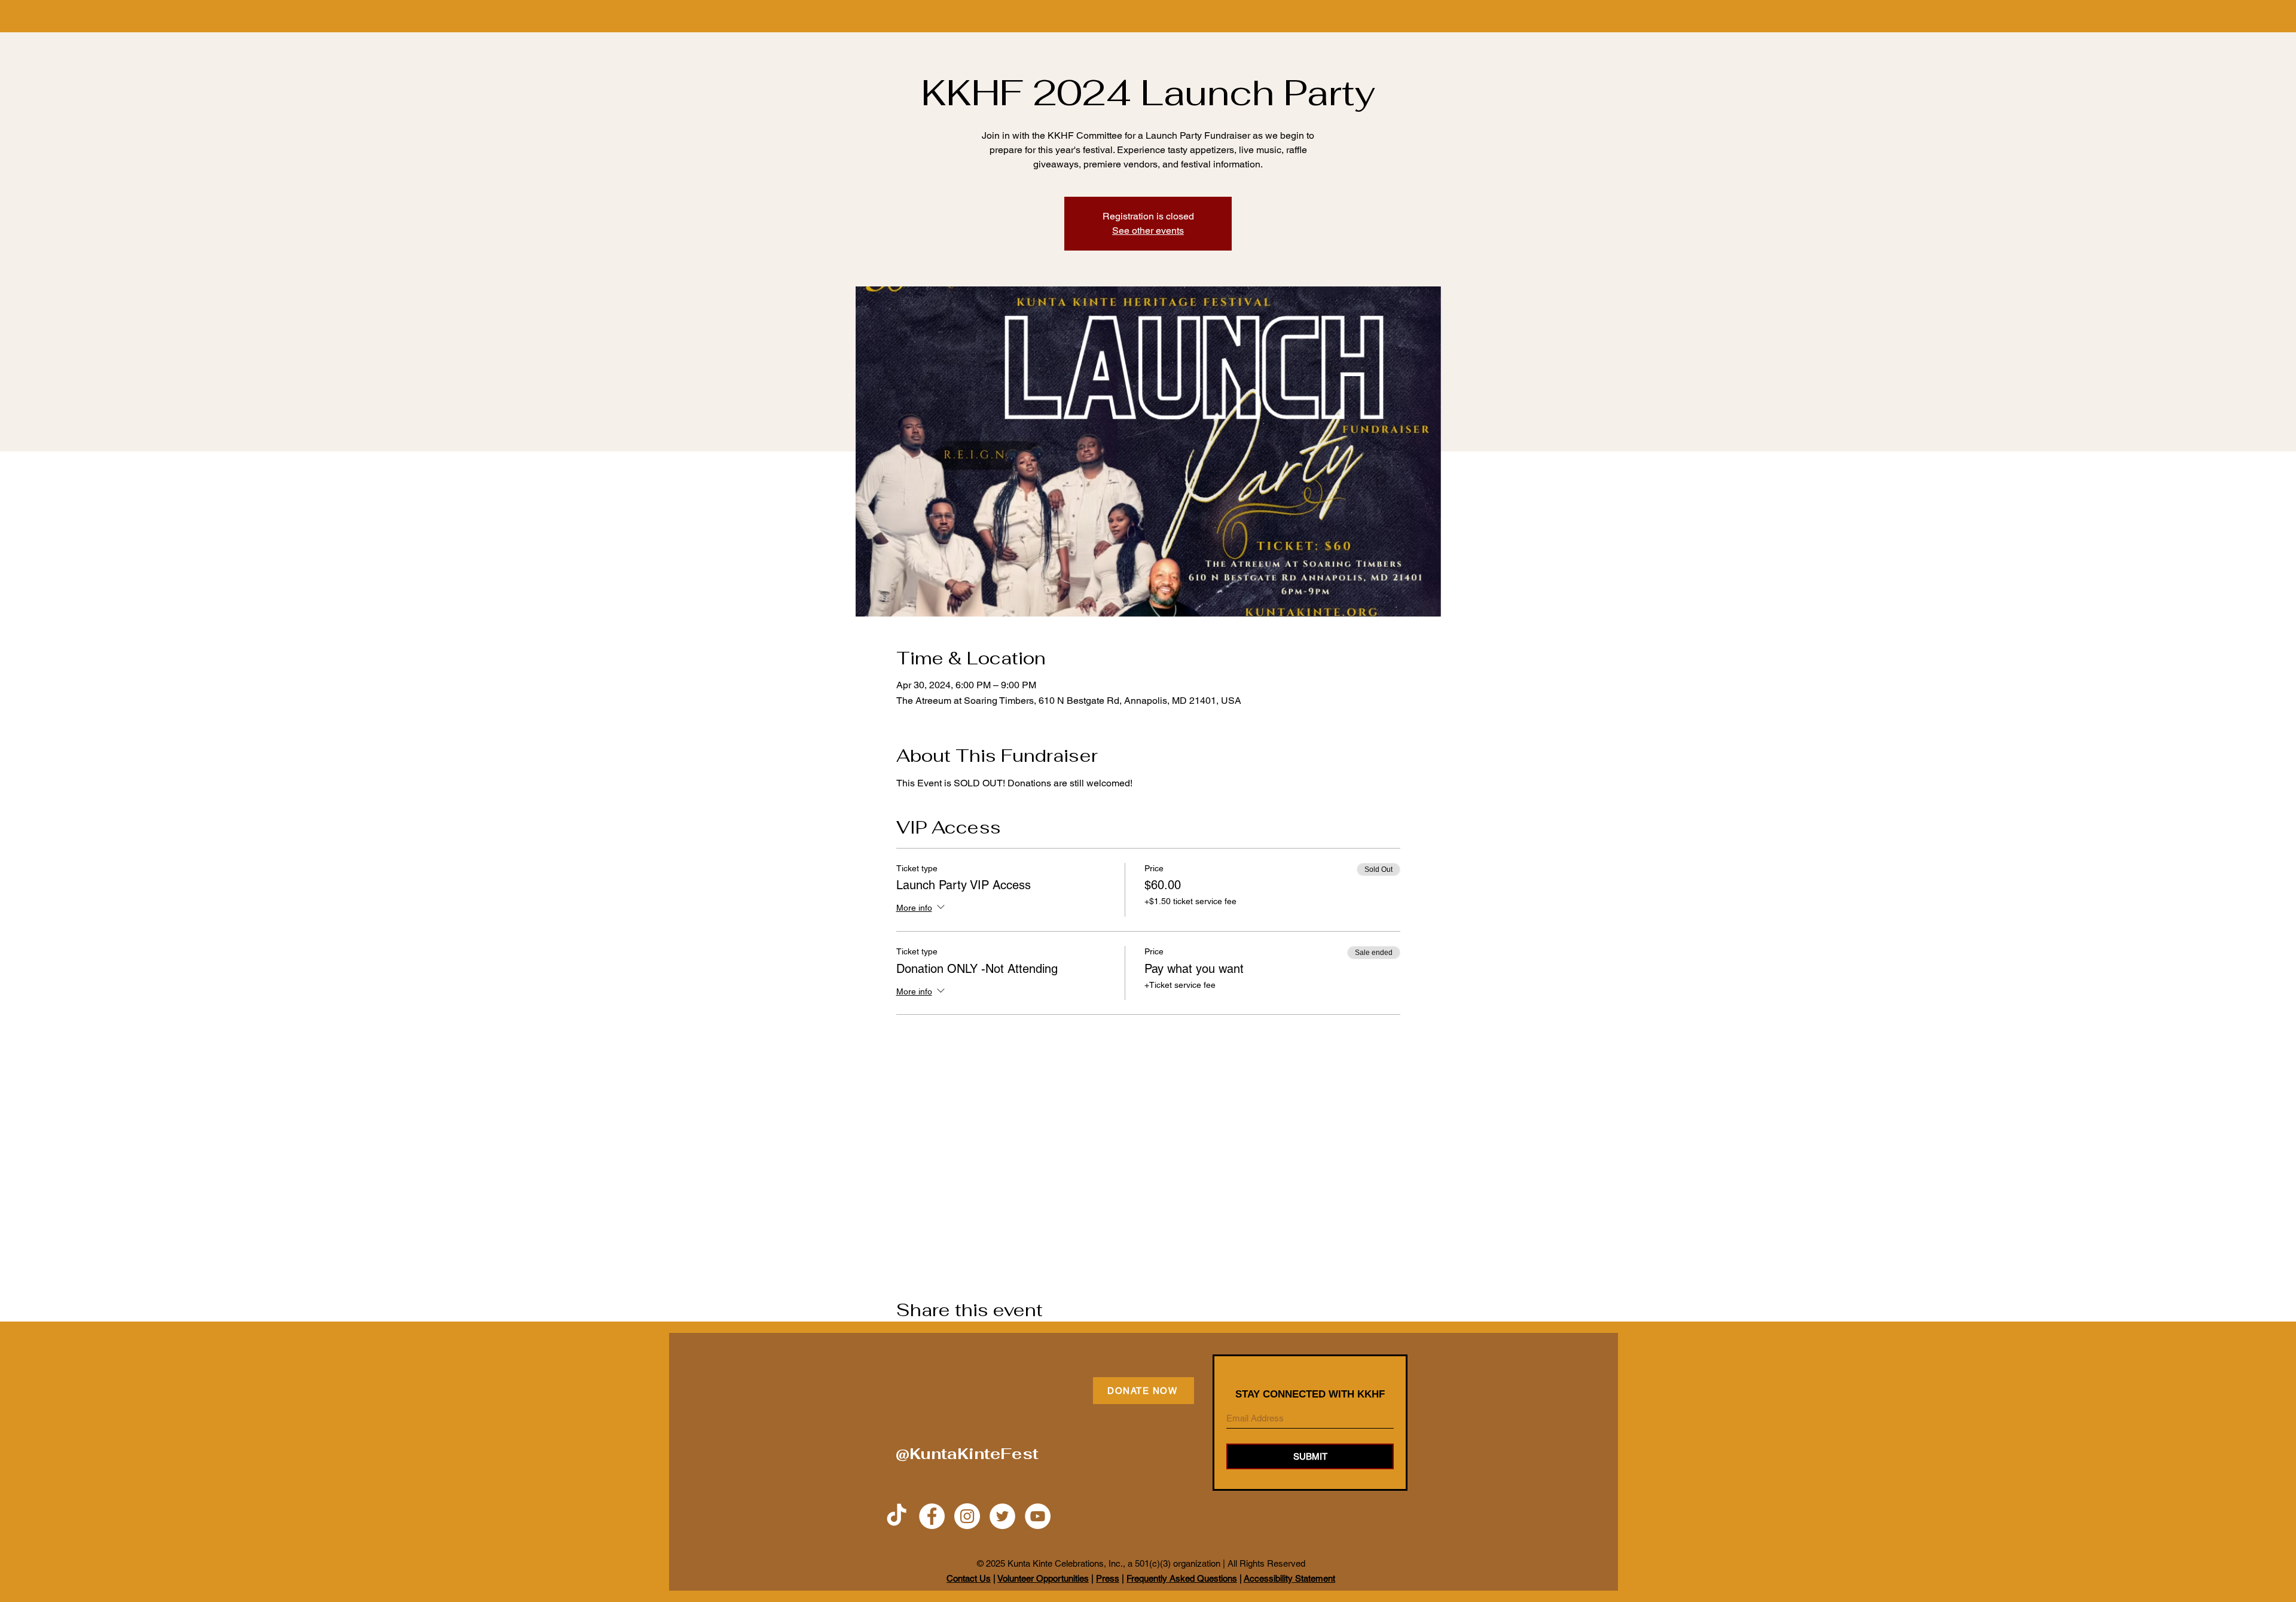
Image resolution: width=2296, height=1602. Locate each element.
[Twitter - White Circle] (1002, 1516)
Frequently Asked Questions (1182, 1578)
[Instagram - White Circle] (967, 1516)
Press (1108, 1578)
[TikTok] (897, 1516)
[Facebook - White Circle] (932, 1516)
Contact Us (969, 1578)
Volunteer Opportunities (1043, 1578)
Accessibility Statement (1289, 1578)
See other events (1148, 231)
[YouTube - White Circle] (1038, 1516)
